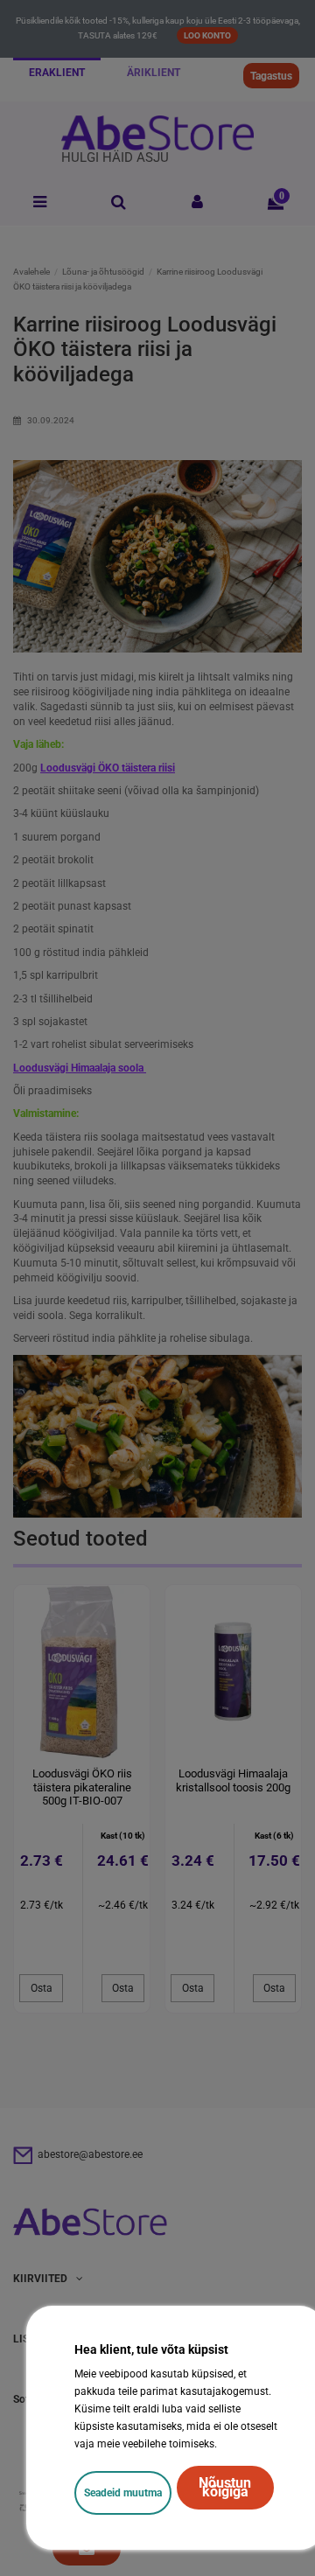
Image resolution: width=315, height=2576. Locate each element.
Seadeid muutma (123, 2493)
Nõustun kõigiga (225, 2487)
